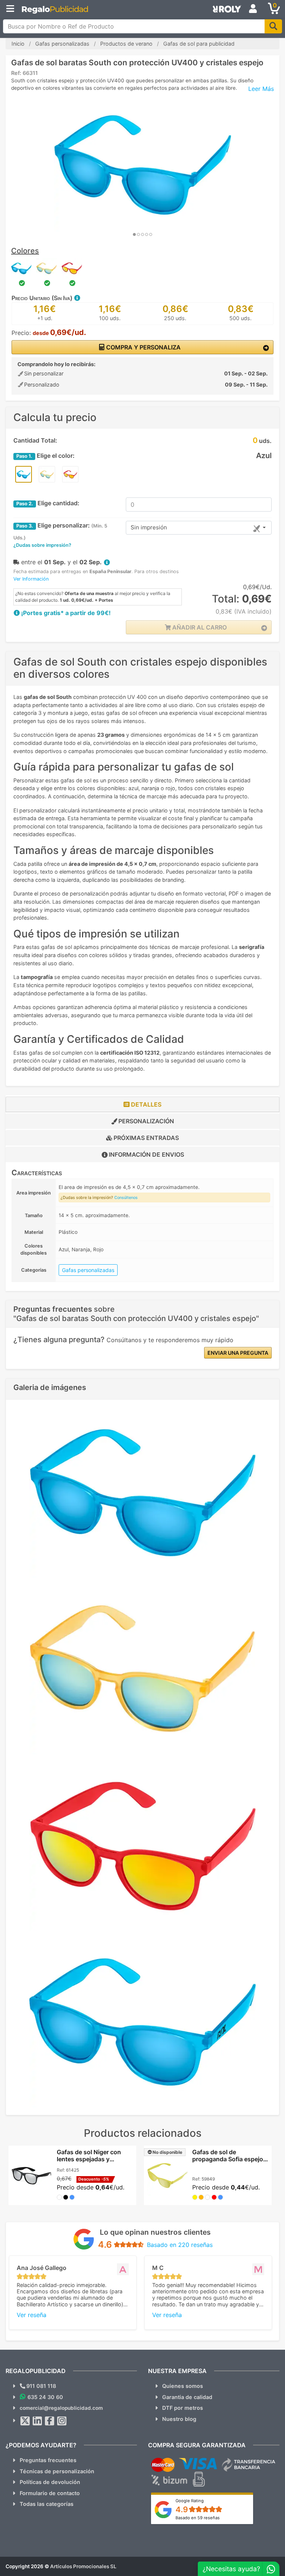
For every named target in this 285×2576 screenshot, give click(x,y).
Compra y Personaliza (143, 347)
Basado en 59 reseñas (198, 2518)
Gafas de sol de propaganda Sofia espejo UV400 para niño (228, 2159)
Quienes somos (183, 2386)
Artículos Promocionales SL (83, 2566)
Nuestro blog (179, 2419)
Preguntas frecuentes (48, 2460)
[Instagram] (62, 2421)
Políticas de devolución (50, 2482)
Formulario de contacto (50, 2493)
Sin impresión (149, 527)
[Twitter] (25, 2421)
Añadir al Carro (199, 627)
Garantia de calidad (187, 2397)
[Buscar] (273, 26)
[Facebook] (50, 2421)
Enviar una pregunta (238, 1353)
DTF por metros (183, 2408)
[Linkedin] (37, 2421)
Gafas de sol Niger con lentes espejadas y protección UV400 (89, 2159)
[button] (77, 298)
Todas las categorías (47, 2504)
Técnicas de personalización (57, 2471)
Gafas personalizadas (88, 1270)
